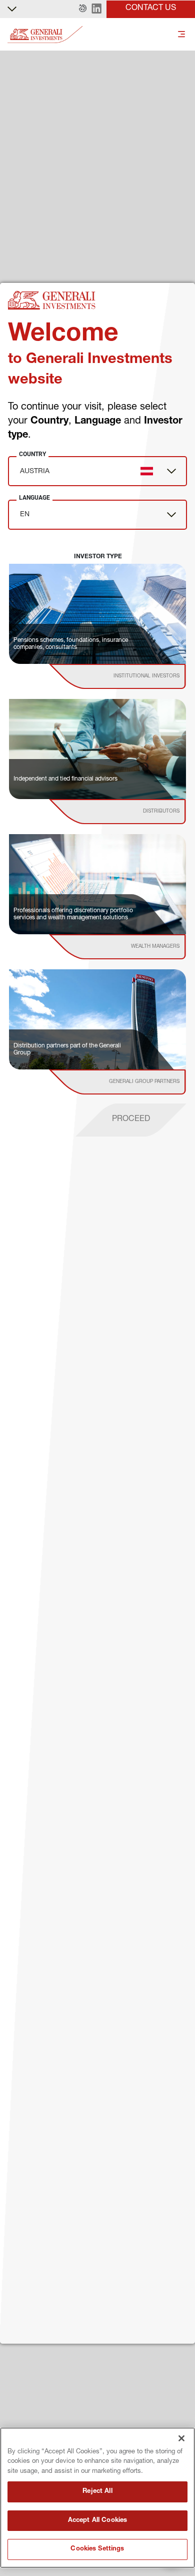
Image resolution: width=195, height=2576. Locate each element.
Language (34, 498)
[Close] (181, 2438)
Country (32, 454)
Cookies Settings (97, 2549)
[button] (83, 9)
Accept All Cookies (97, 2521)
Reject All (97, 2492)
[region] (97, 2498)
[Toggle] (181, 35)
